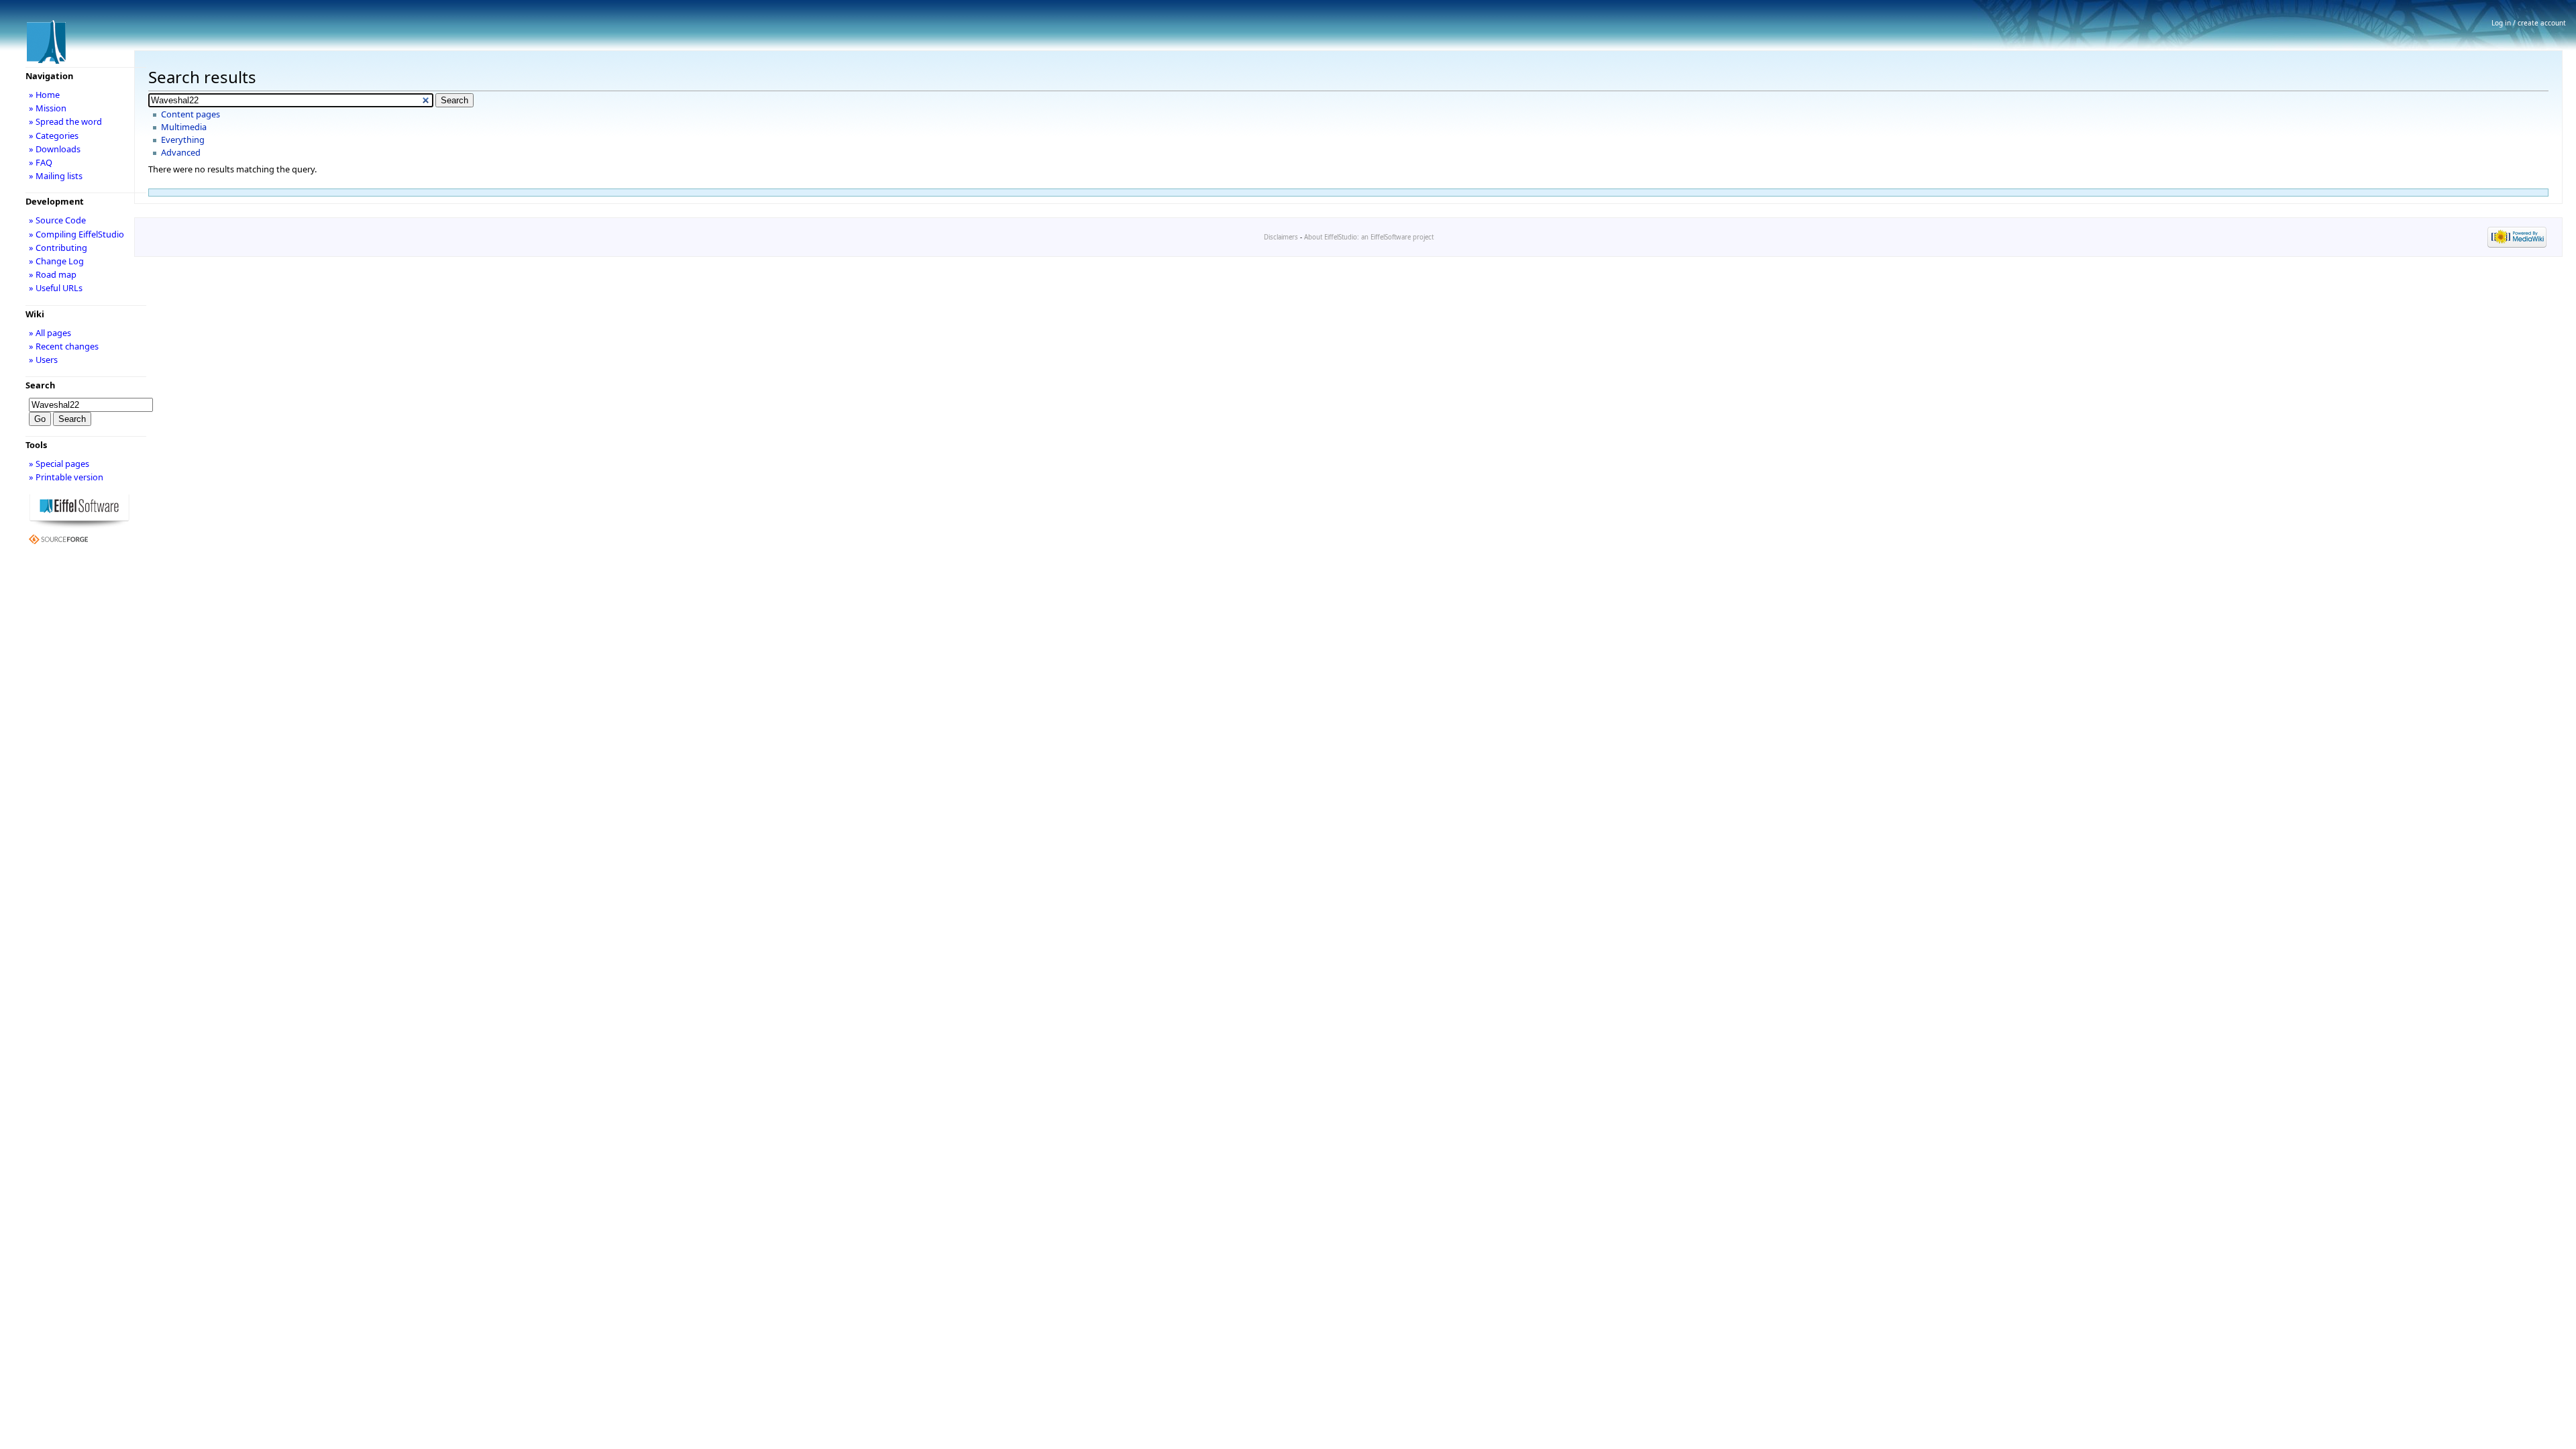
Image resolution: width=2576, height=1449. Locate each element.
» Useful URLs (56, 288)
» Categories (54, 136)
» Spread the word (65, 121)
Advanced (181, 152)
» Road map (53, 274)
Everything (183, 140)
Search (40, 385)
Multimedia (184, 127)
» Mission (48, 108)
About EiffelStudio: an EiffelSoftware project (1369, 237)
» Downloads (55, 149)
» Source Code (57, 220)
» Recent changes (64, 346)
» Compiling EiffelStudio (76, 234)
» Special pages (59, 464)
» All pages (50, 333)
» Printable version (66, 477)
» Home (44, 95)
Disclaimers (1281, 237)
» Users (43, 360)
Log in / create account (2529, 23)
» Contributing (58, 248)
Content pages (191, 114)
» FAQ (41, 162)
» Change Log (56, 261)
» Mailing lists (56, 176)
